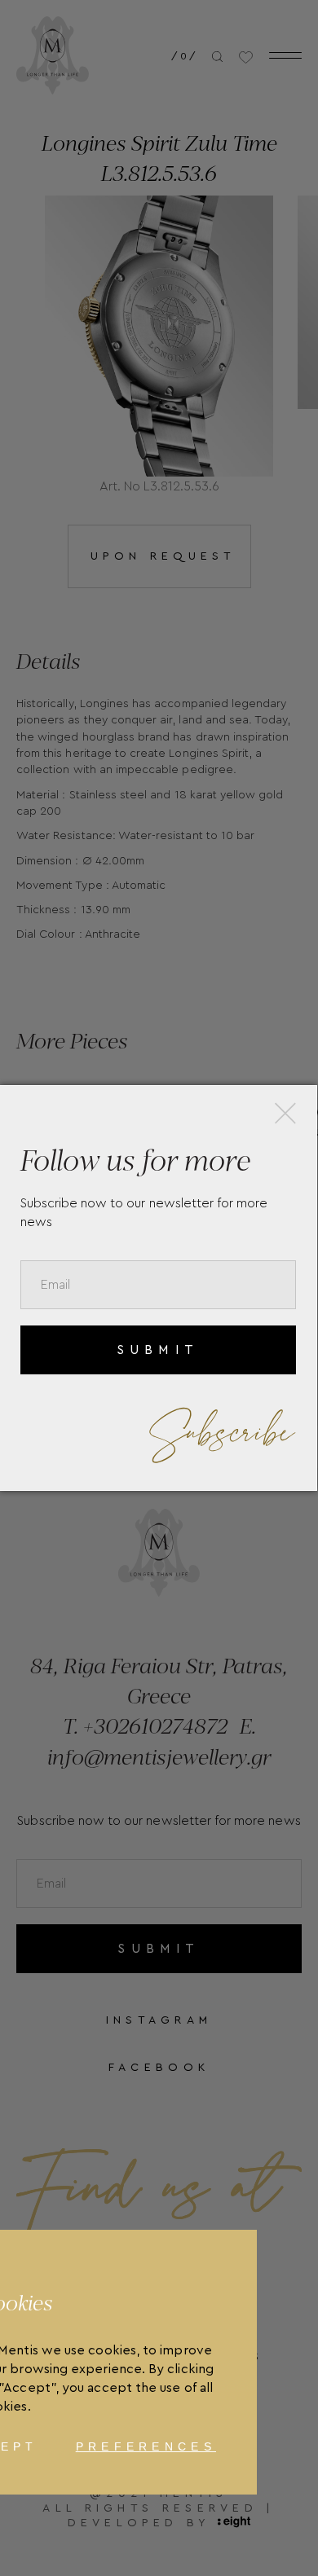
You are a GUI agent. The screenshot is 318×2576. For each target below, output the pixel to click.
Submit (158, 1350)
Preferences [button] (146, 2446)
